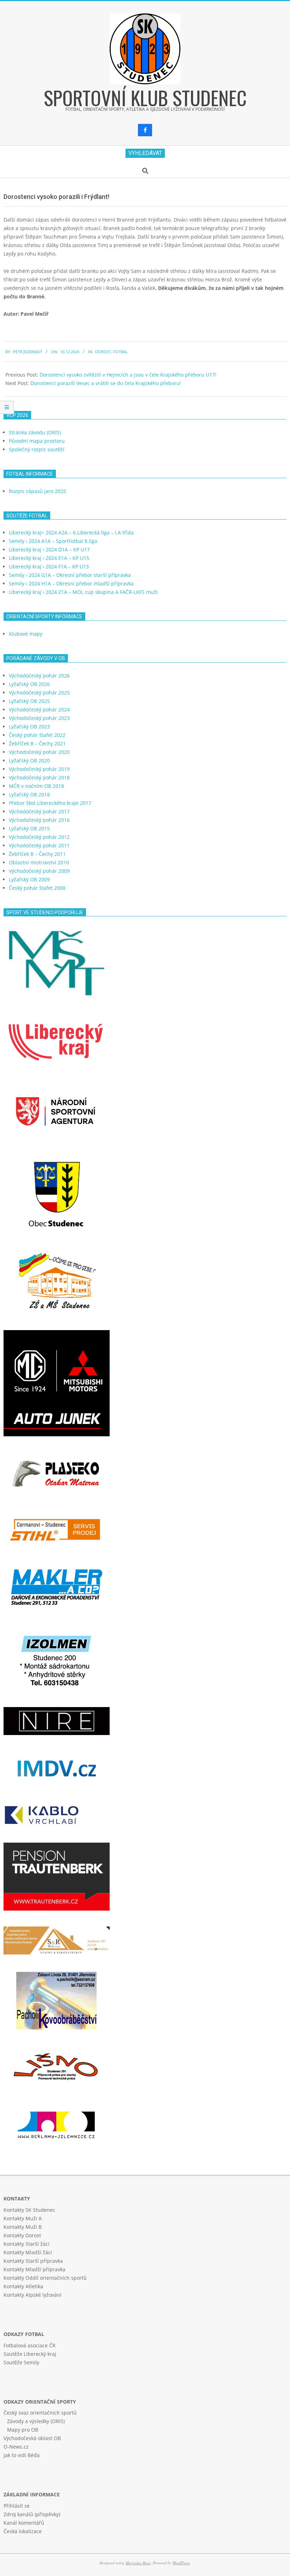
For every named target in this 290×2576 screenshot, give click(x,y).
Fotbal (120, 352)
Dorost (103, 352)
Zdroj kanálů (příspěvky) (32, 2514)
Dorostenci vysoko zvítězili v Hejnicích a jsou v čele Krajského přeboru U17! (128, 375)
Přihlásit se (17, 2506)
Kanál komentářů (24, 2523)
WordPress (181, 2563)
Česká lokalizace (23, 2531)
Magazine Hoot (138, 2563)
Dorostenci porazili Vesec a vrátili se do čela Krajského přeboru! (106, 383)
